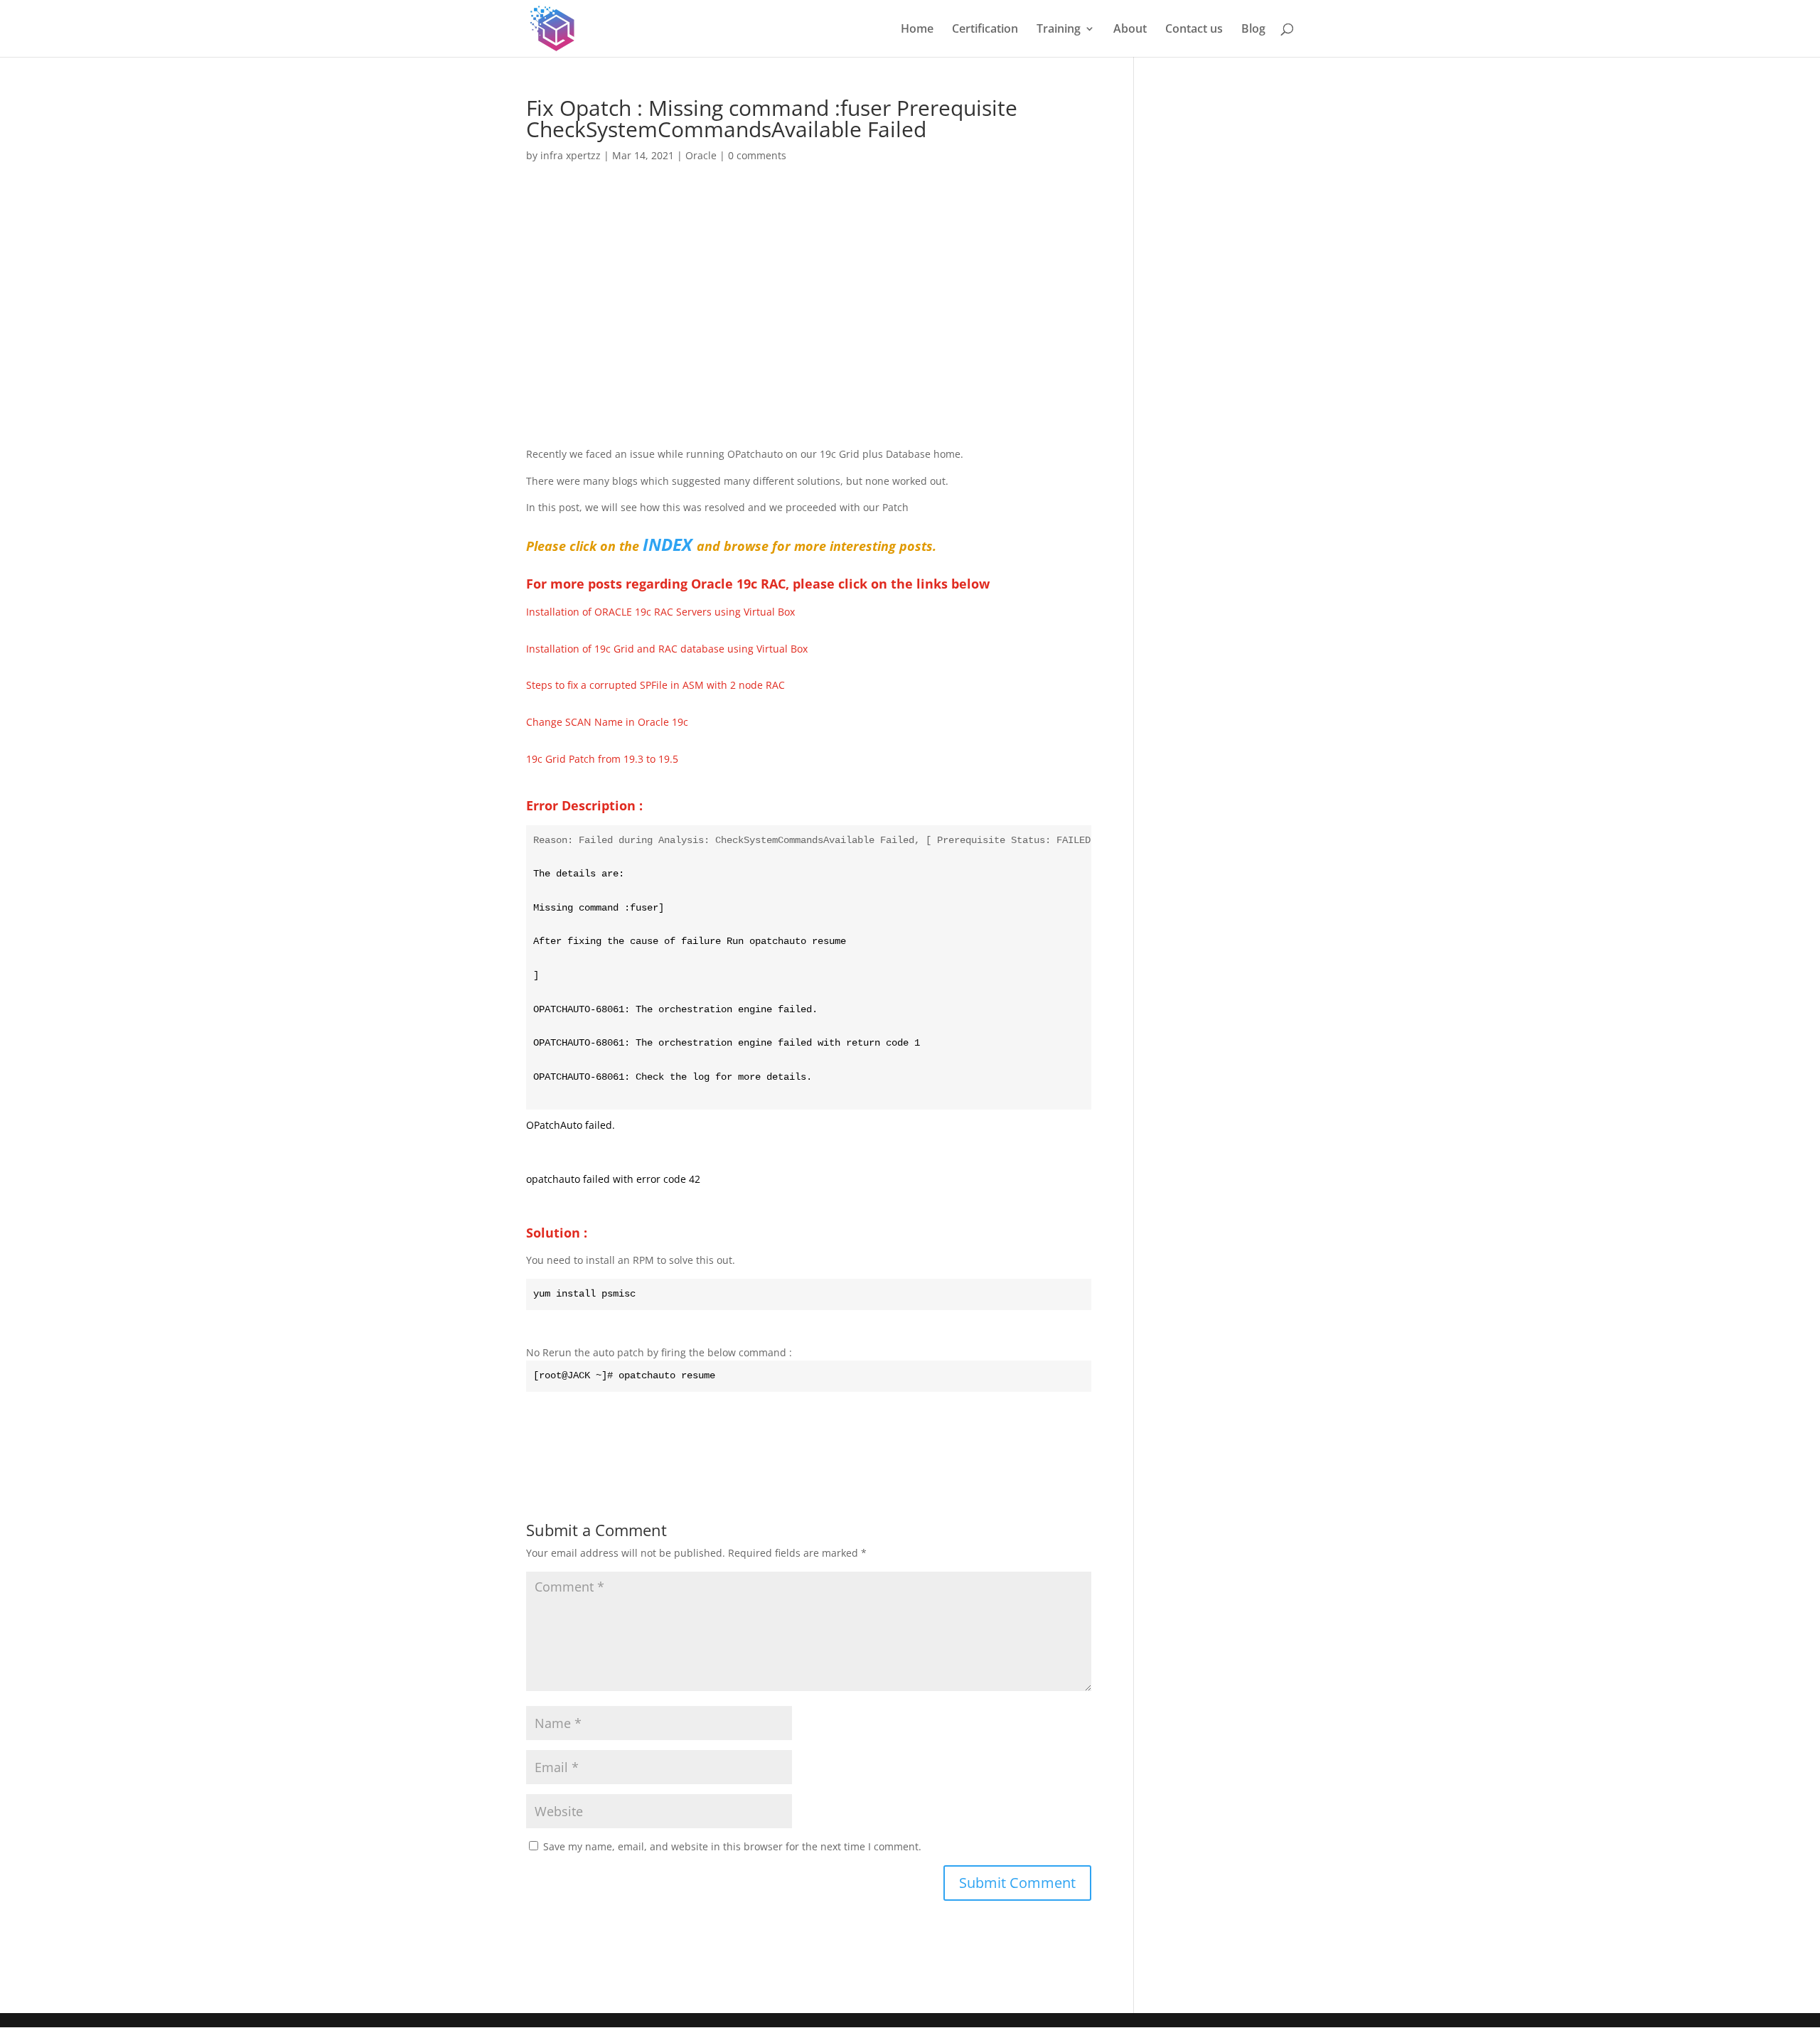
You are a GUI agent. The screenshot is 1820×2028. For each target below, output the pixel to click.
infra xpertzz (571, 155)
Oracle (701, 155)
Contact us (1194, 30)
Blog (1253, 30)
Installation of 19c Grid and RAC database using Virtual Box (667, 649)
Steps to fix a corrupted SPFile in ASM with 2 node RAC (655, 685)
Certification (985, 30)
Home (917, 30)
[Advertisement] (809, 281)
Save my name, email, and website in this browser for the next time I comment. (732, 1846)
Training (1059, 30)
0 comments (757, 155)
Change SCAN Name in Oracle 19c (607, 722)
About (1130, 30)
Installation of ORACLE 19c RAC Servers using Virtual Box (660, 612)
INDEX (668, 544)
